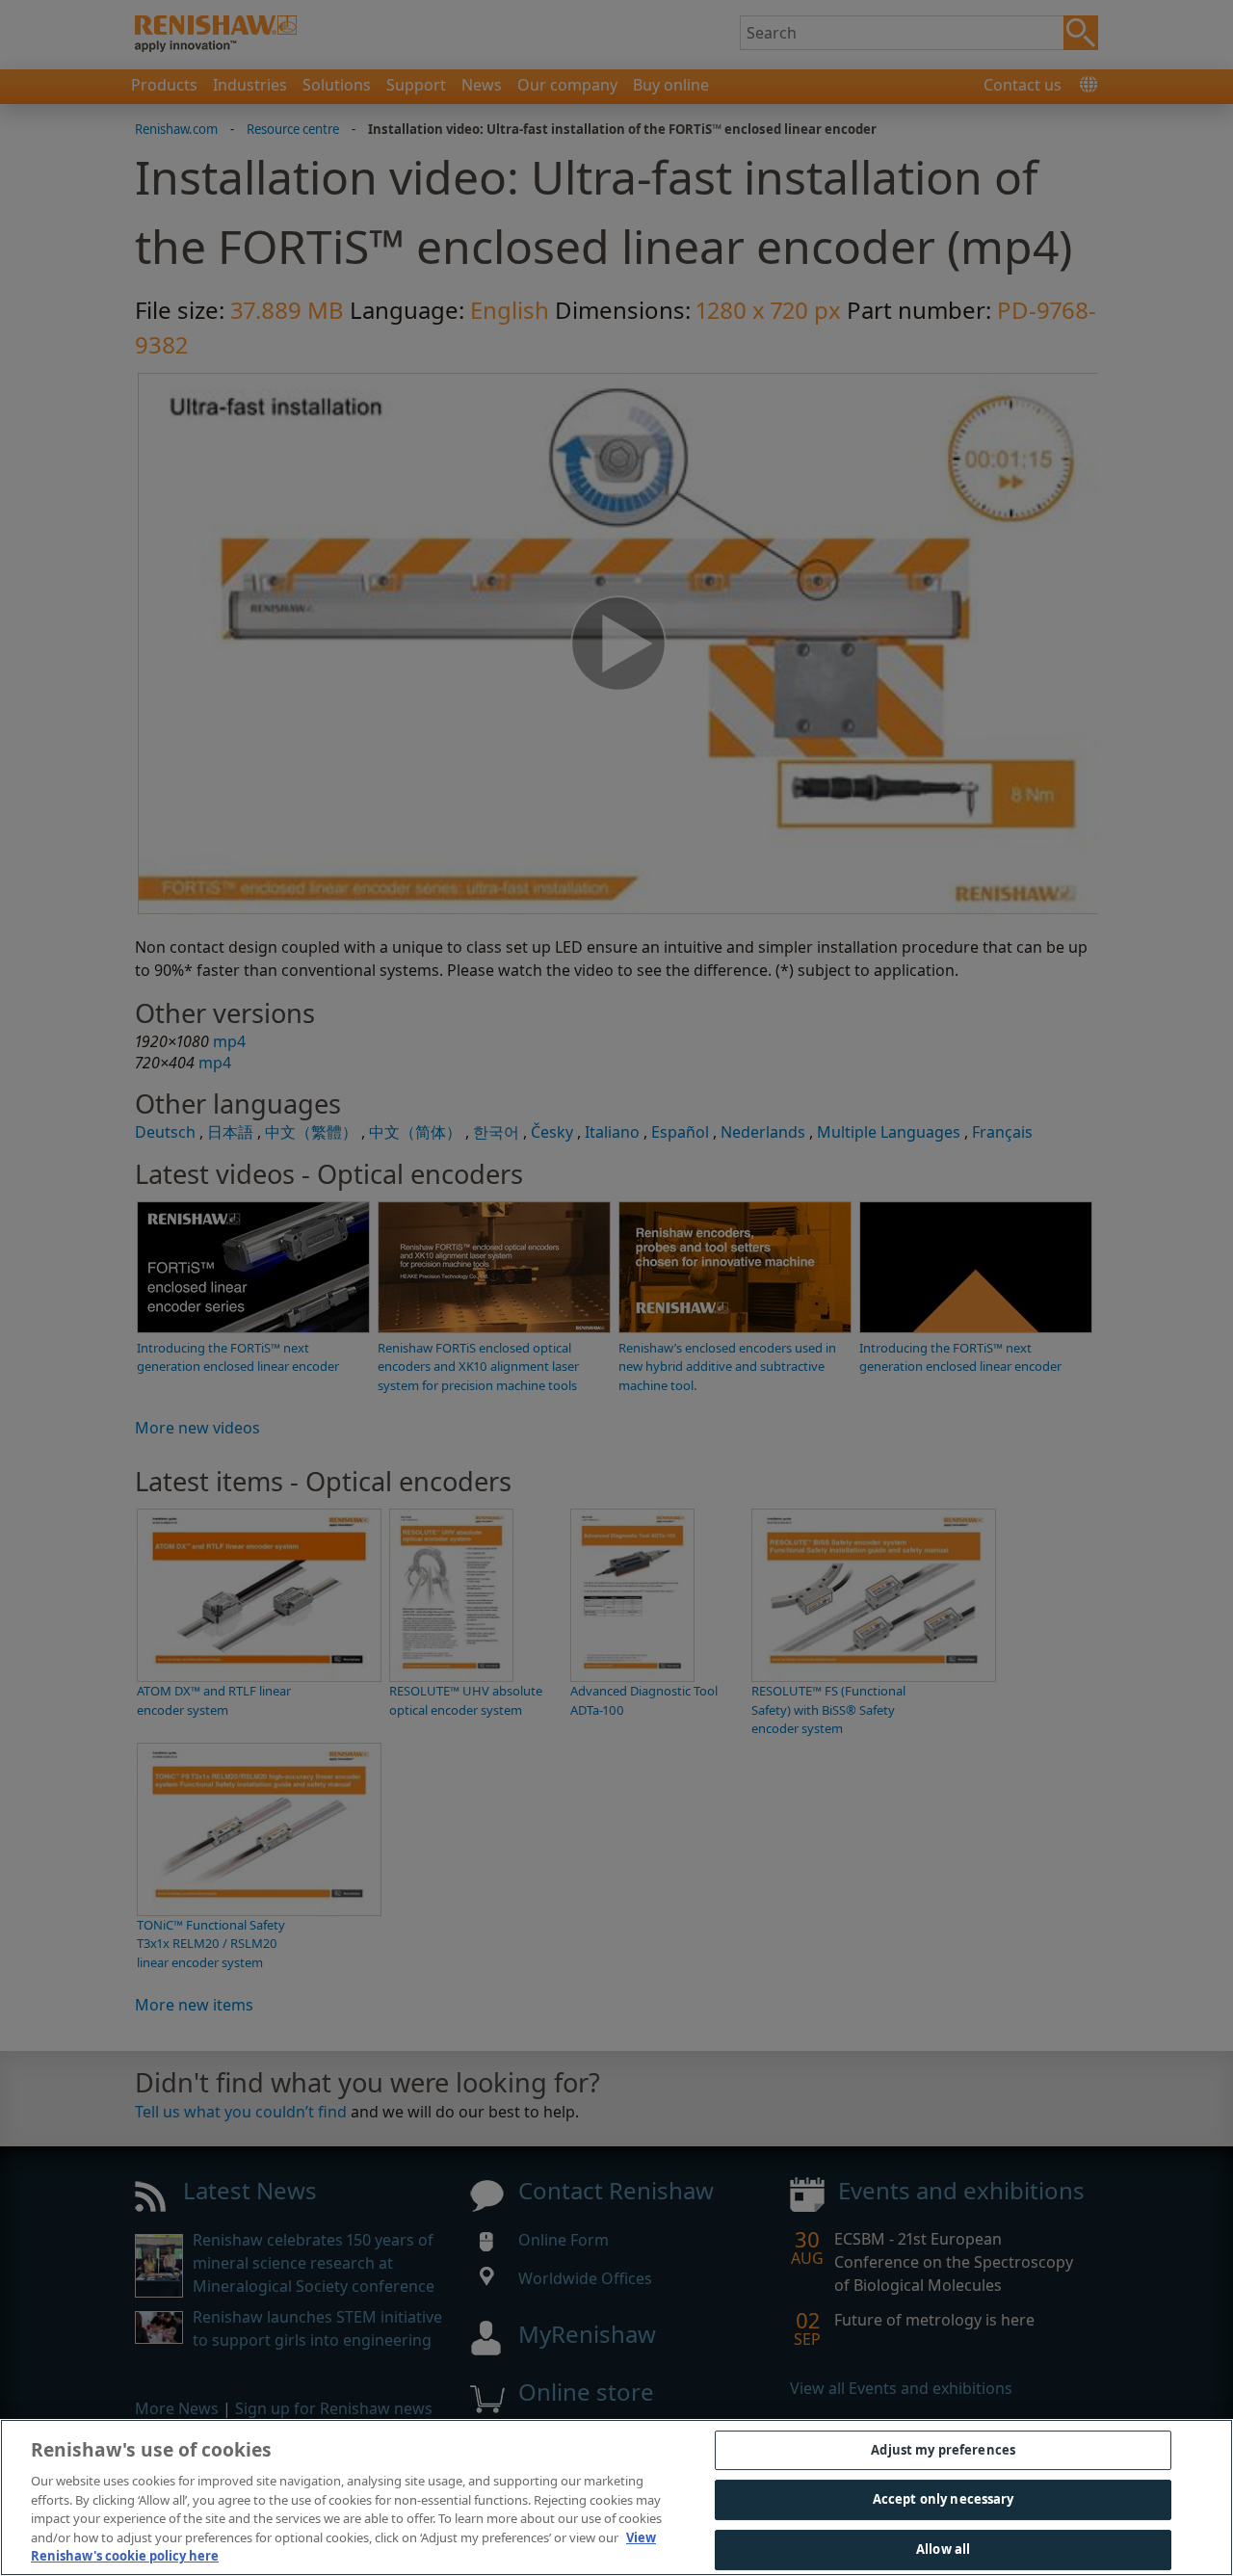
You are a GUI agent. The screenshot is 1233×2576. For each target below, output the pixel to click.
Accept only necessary (944, 2499)
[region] (616, 2497)
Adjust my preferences (943, 2450)
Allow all (943, 2549)
